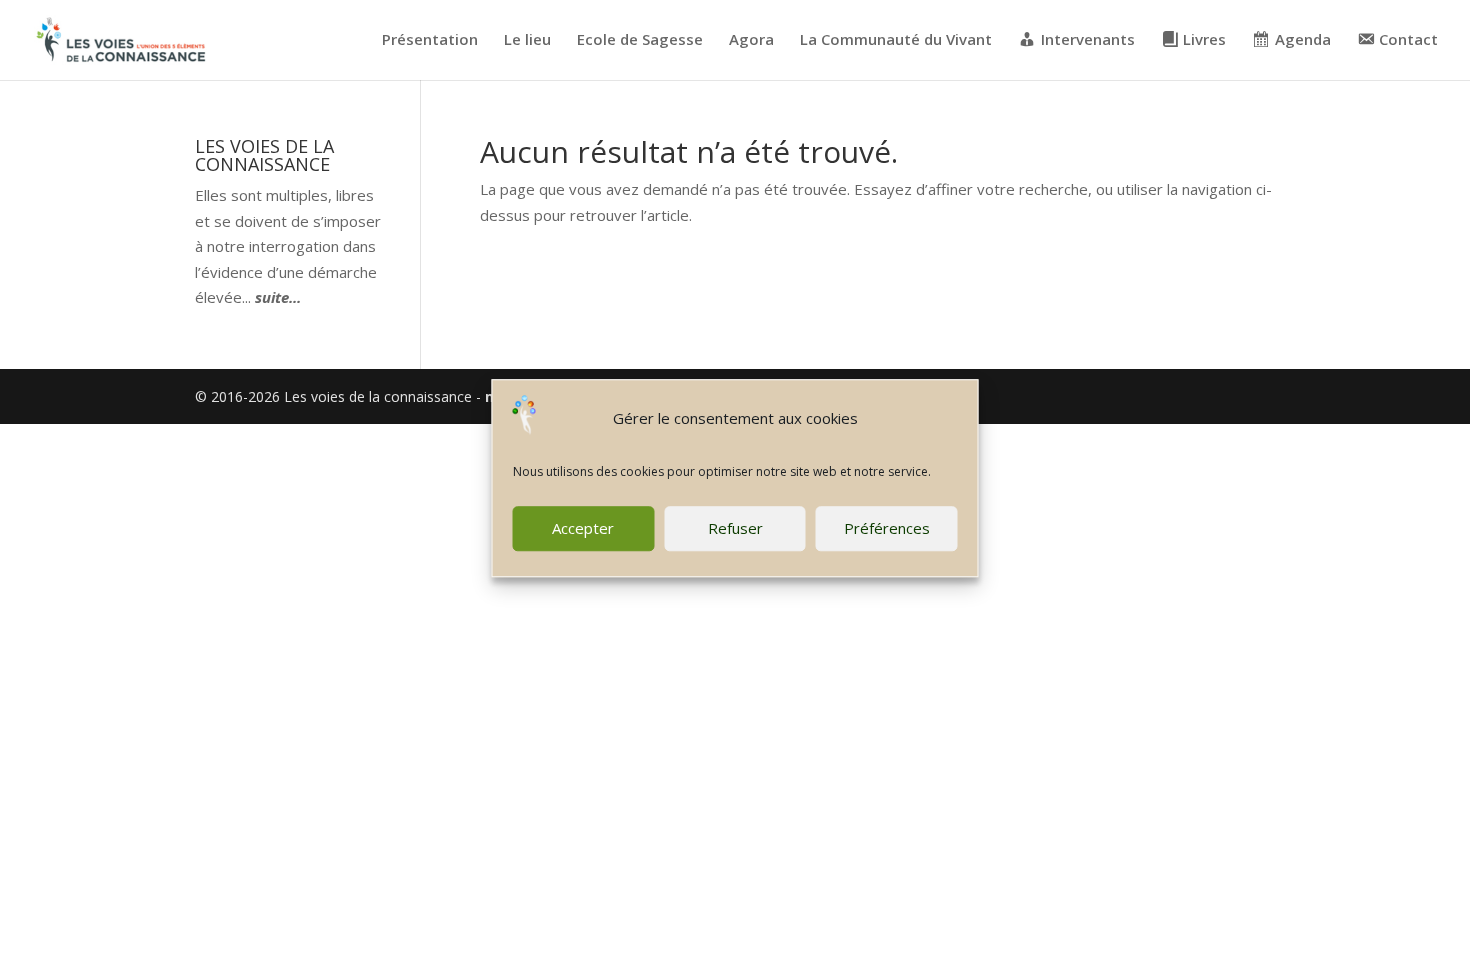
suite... (278, 297)
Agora (751, 40)
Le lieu (527, 40)
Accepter (583, 528)
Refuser (735, 528)
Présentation (430, 40)
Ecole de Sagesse (640, 40)
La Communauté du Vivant (896, 40)
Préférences (887, 528)
